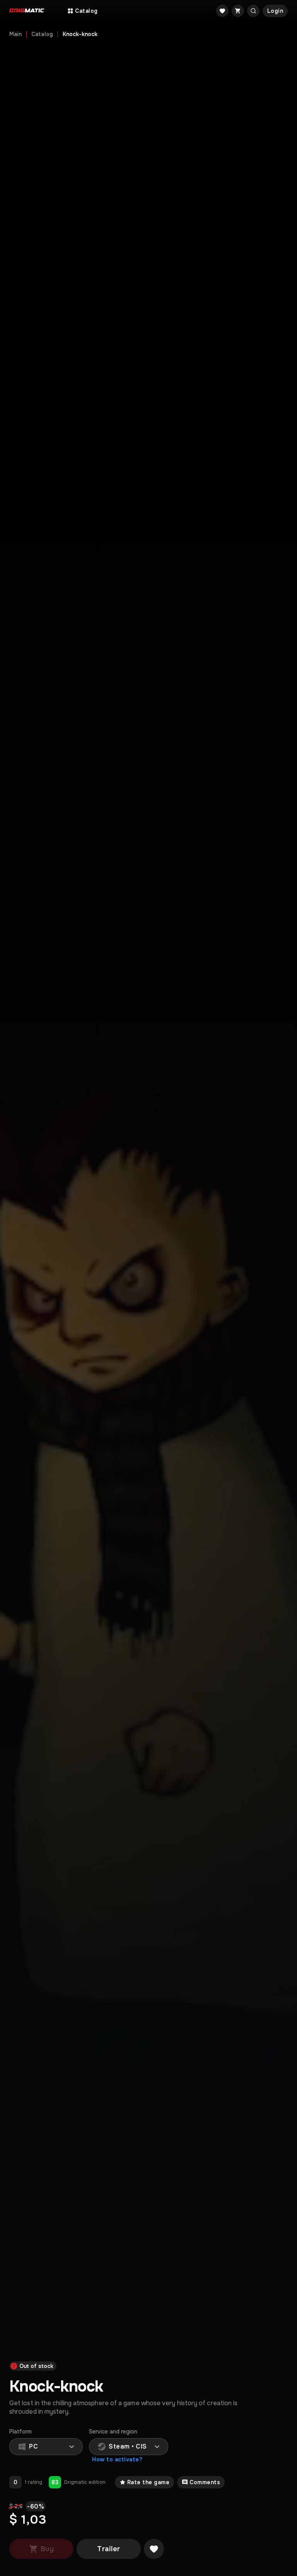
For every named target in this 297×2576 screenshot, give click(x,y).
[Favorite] (222, 11)
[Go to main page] (27, 11)
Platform (21, 2432)
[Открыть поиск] (253, 11)
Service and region (113, 2432)
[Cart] (238, 11)
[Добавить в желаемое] (154, 2549)
